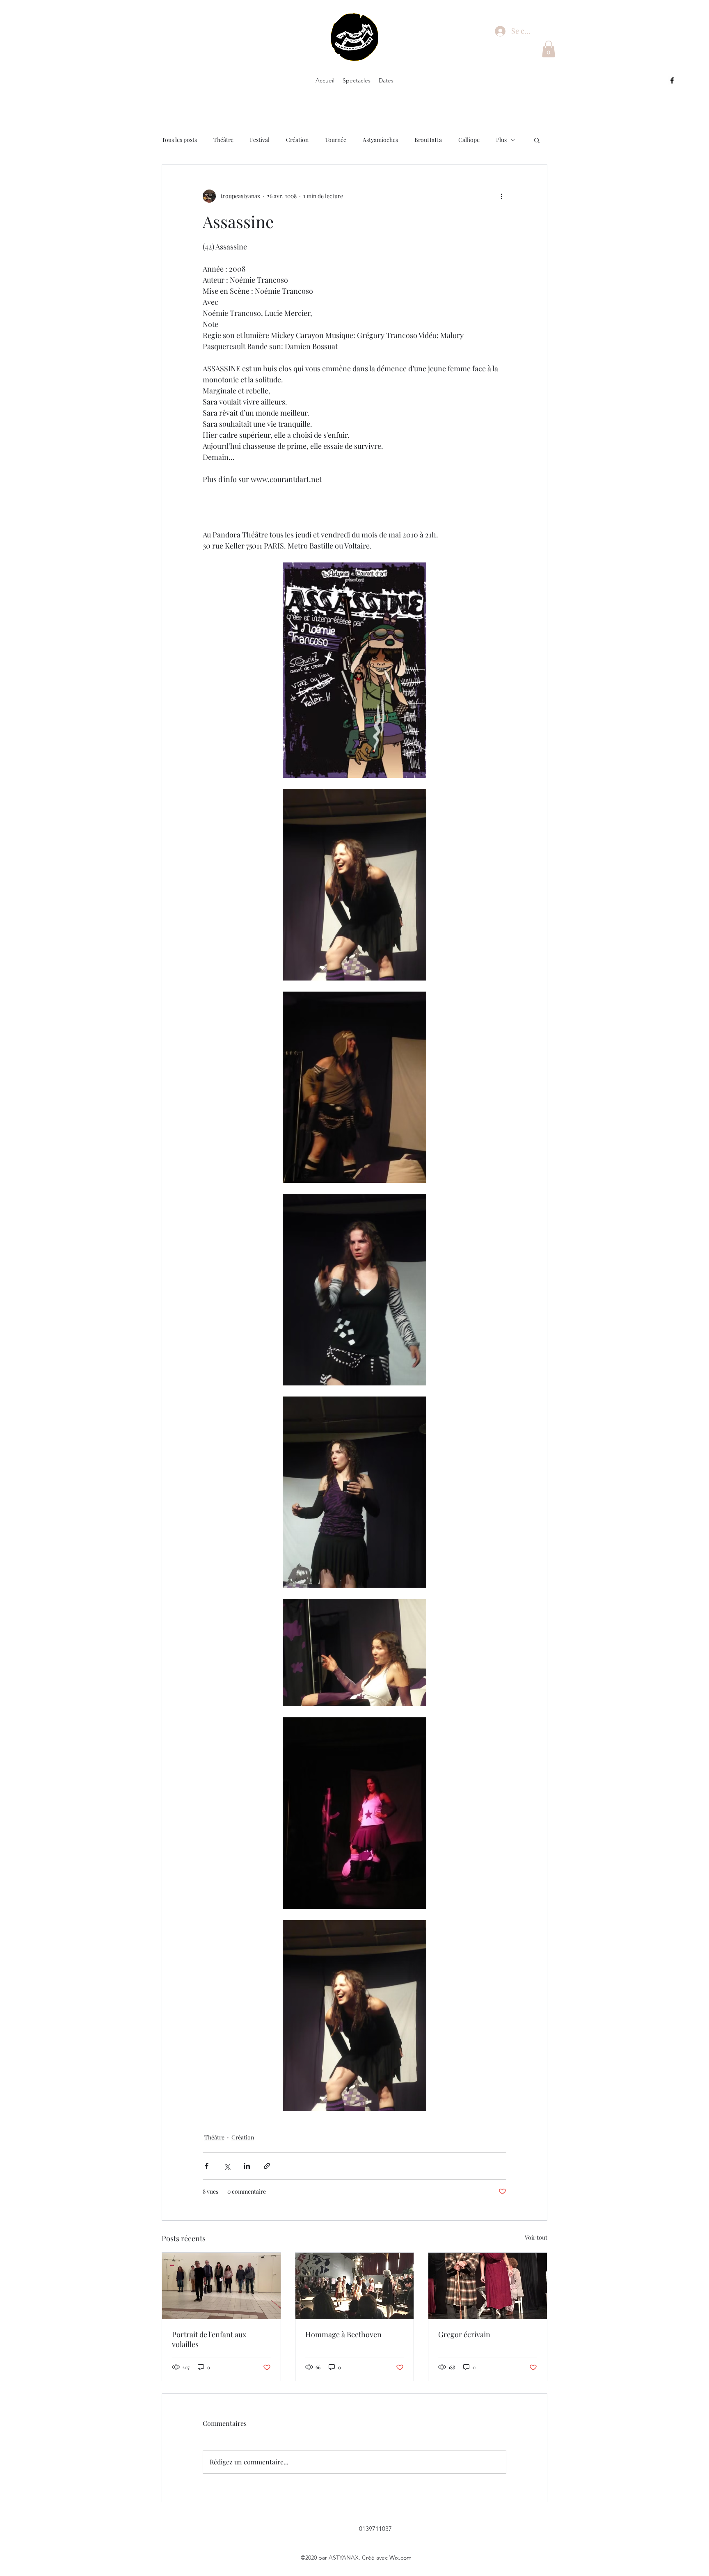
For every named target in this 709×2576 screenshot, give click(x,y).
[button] (549, 49)
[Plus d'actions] (501, 196)
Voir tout (536, 2237)
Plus (501, 140)
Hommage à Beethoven (343, 2334)
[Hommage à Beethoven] (355, 2286)
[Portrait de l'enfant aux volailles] (221, 2286)
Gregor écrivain (464, 2334)
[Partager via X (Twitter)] (227, 2166)
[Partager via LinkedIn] (247, 2166)
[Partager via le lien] (267, 2166)
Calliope (469, 140)
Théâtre (223, 140)
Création (297, 140)
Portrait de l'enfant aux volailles (209, 2339)
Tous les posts (179, 140)
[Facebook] (672, 80)
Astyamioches (380, 140)
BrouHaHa (428, 140)
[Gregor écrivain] (488, 2286)
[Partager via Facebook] (207, 2166)
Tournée (336, 140)
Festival (260, 140)
